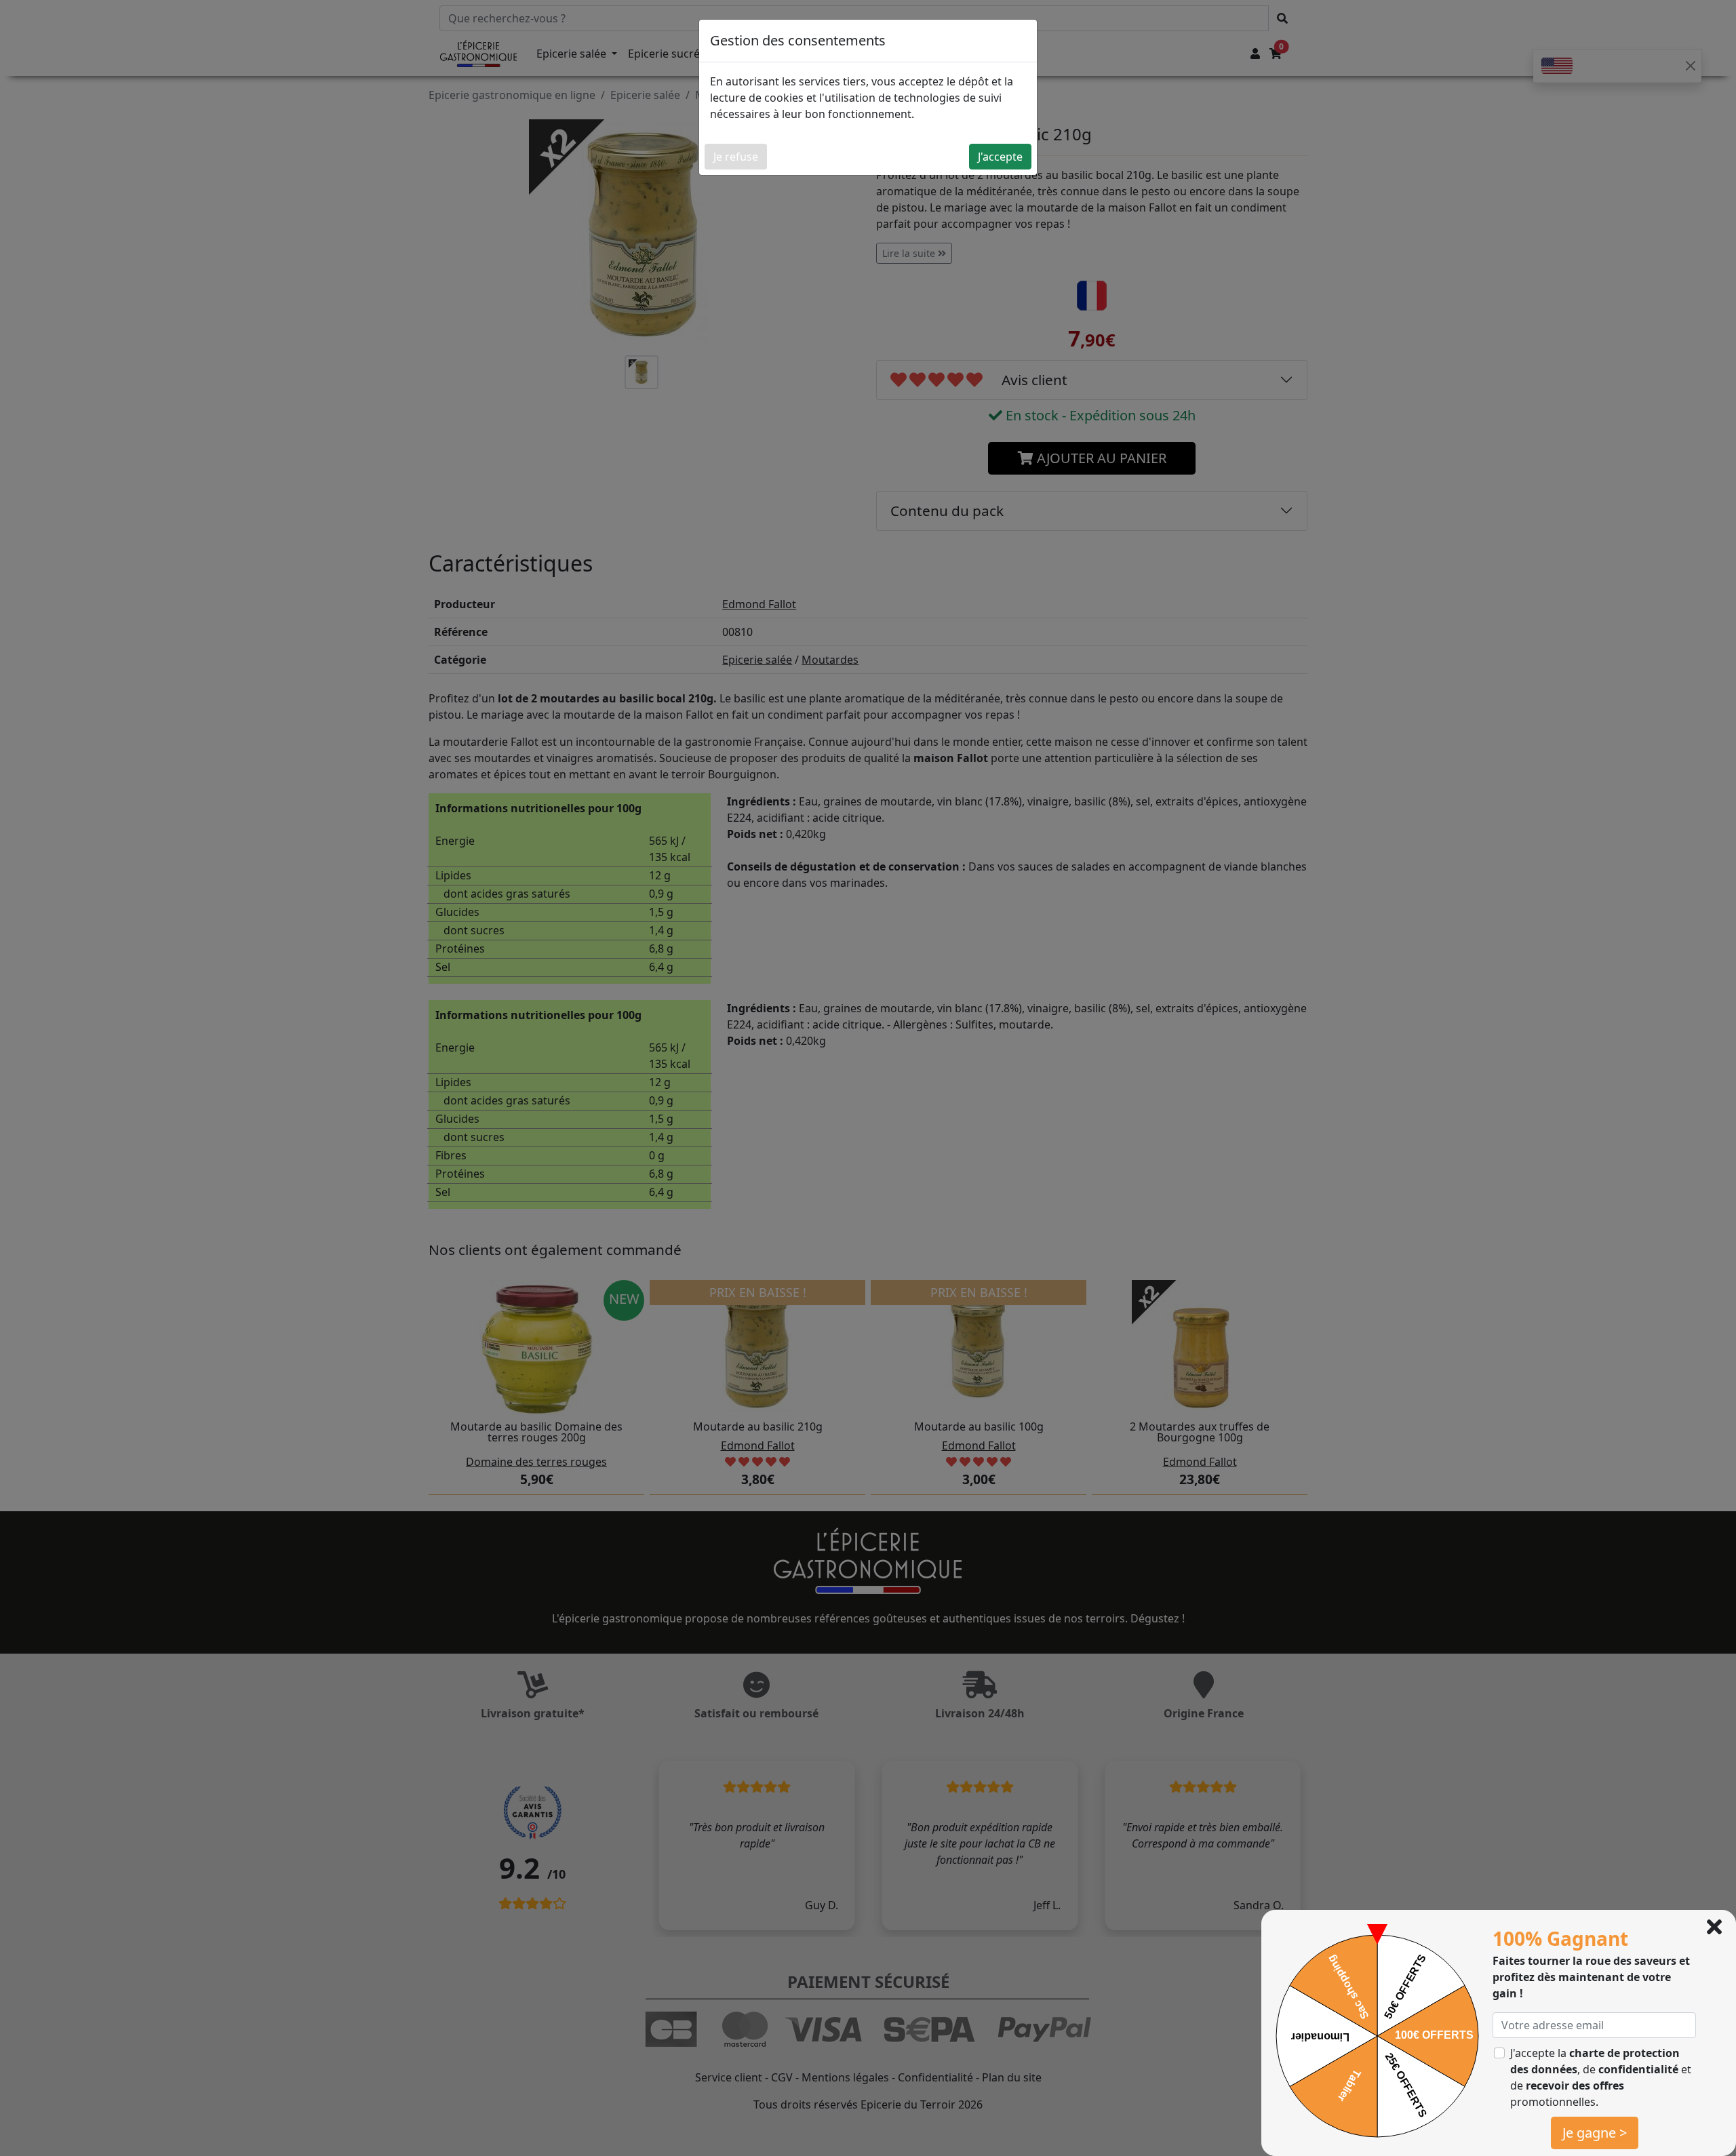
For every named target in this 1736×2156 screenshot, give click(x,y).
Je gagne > (1595, 2133)
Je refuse (736, 157)
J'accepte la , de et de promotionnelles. (1601, 2077)
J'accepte (1000, 157)
